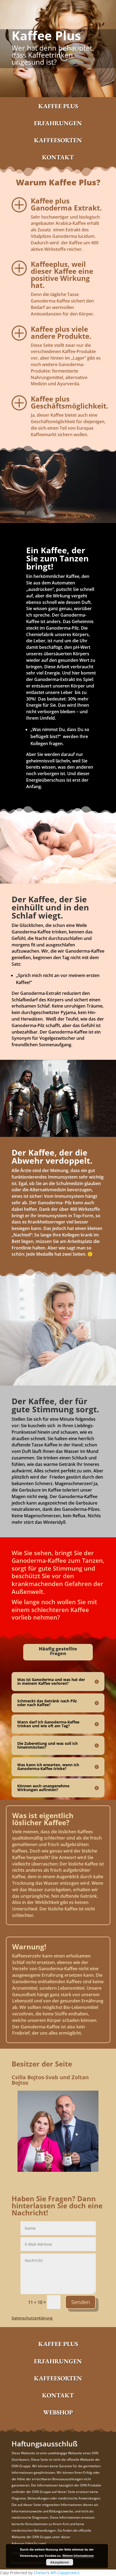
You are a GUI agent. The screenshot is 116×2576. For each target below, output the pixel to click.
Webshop (58, 2412)
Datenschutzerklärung (32, 2318)
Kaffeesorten (58, 140)
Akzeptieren (59, 2562)
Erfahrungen (58, 123)
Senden (81, 2302)
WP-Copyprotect (65, 2573)
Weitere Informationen (78, 2556)
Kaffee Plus (58, 106)
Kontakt (58, 157)
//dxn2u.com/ (35, 2543)
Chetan (40, 2573)
